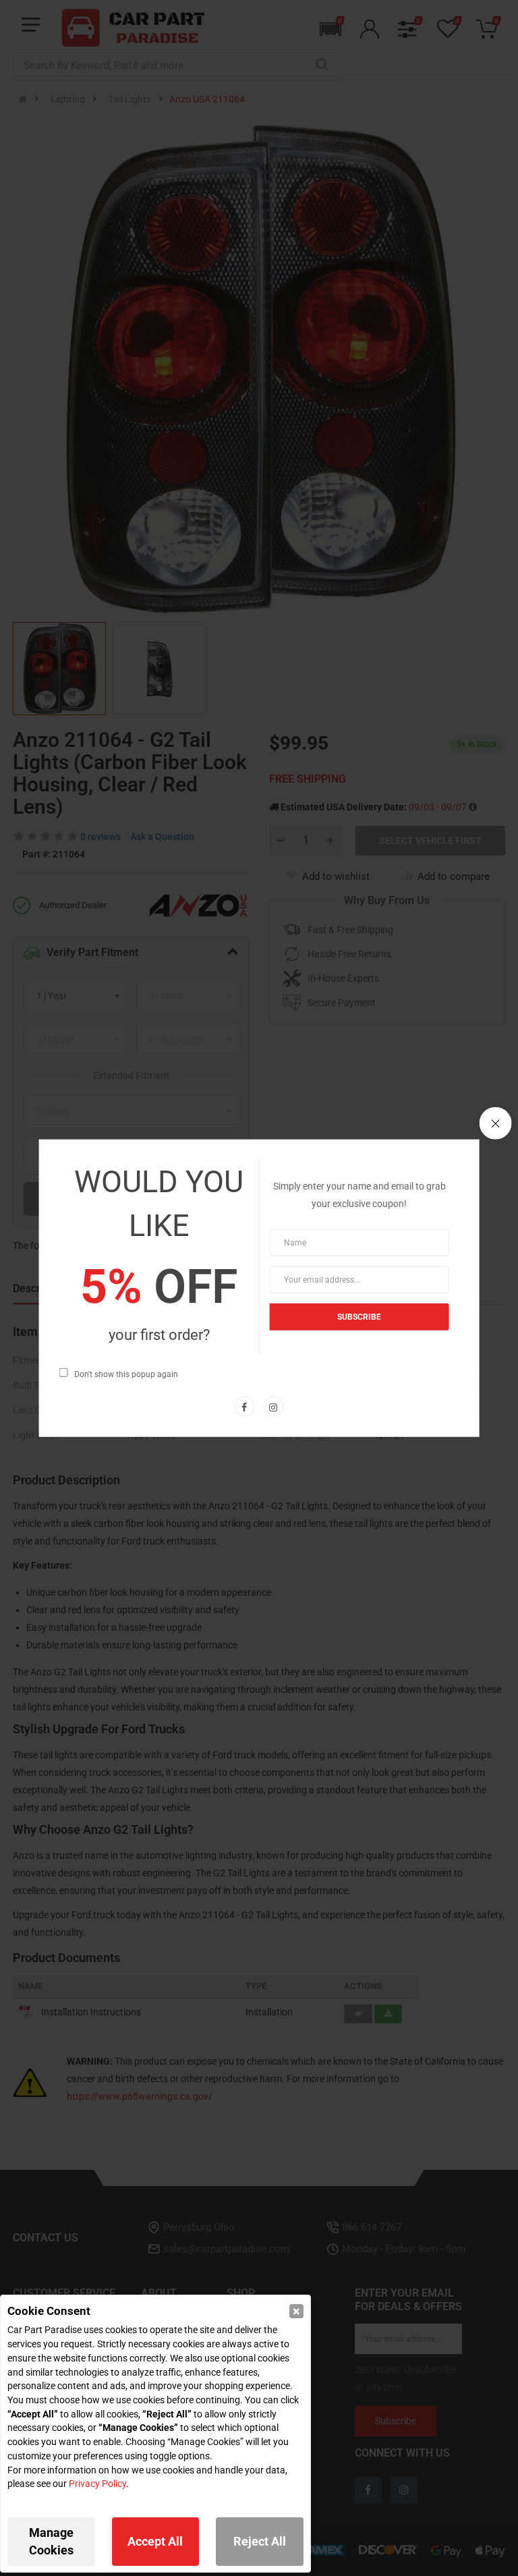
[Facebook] (244, 1406)
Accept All (155, 2541)
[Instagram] (273, 1406)
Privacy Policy (97, 2484)
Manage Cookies (51, 2541)
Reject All (260, 2541)
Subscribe (359, 1317)
